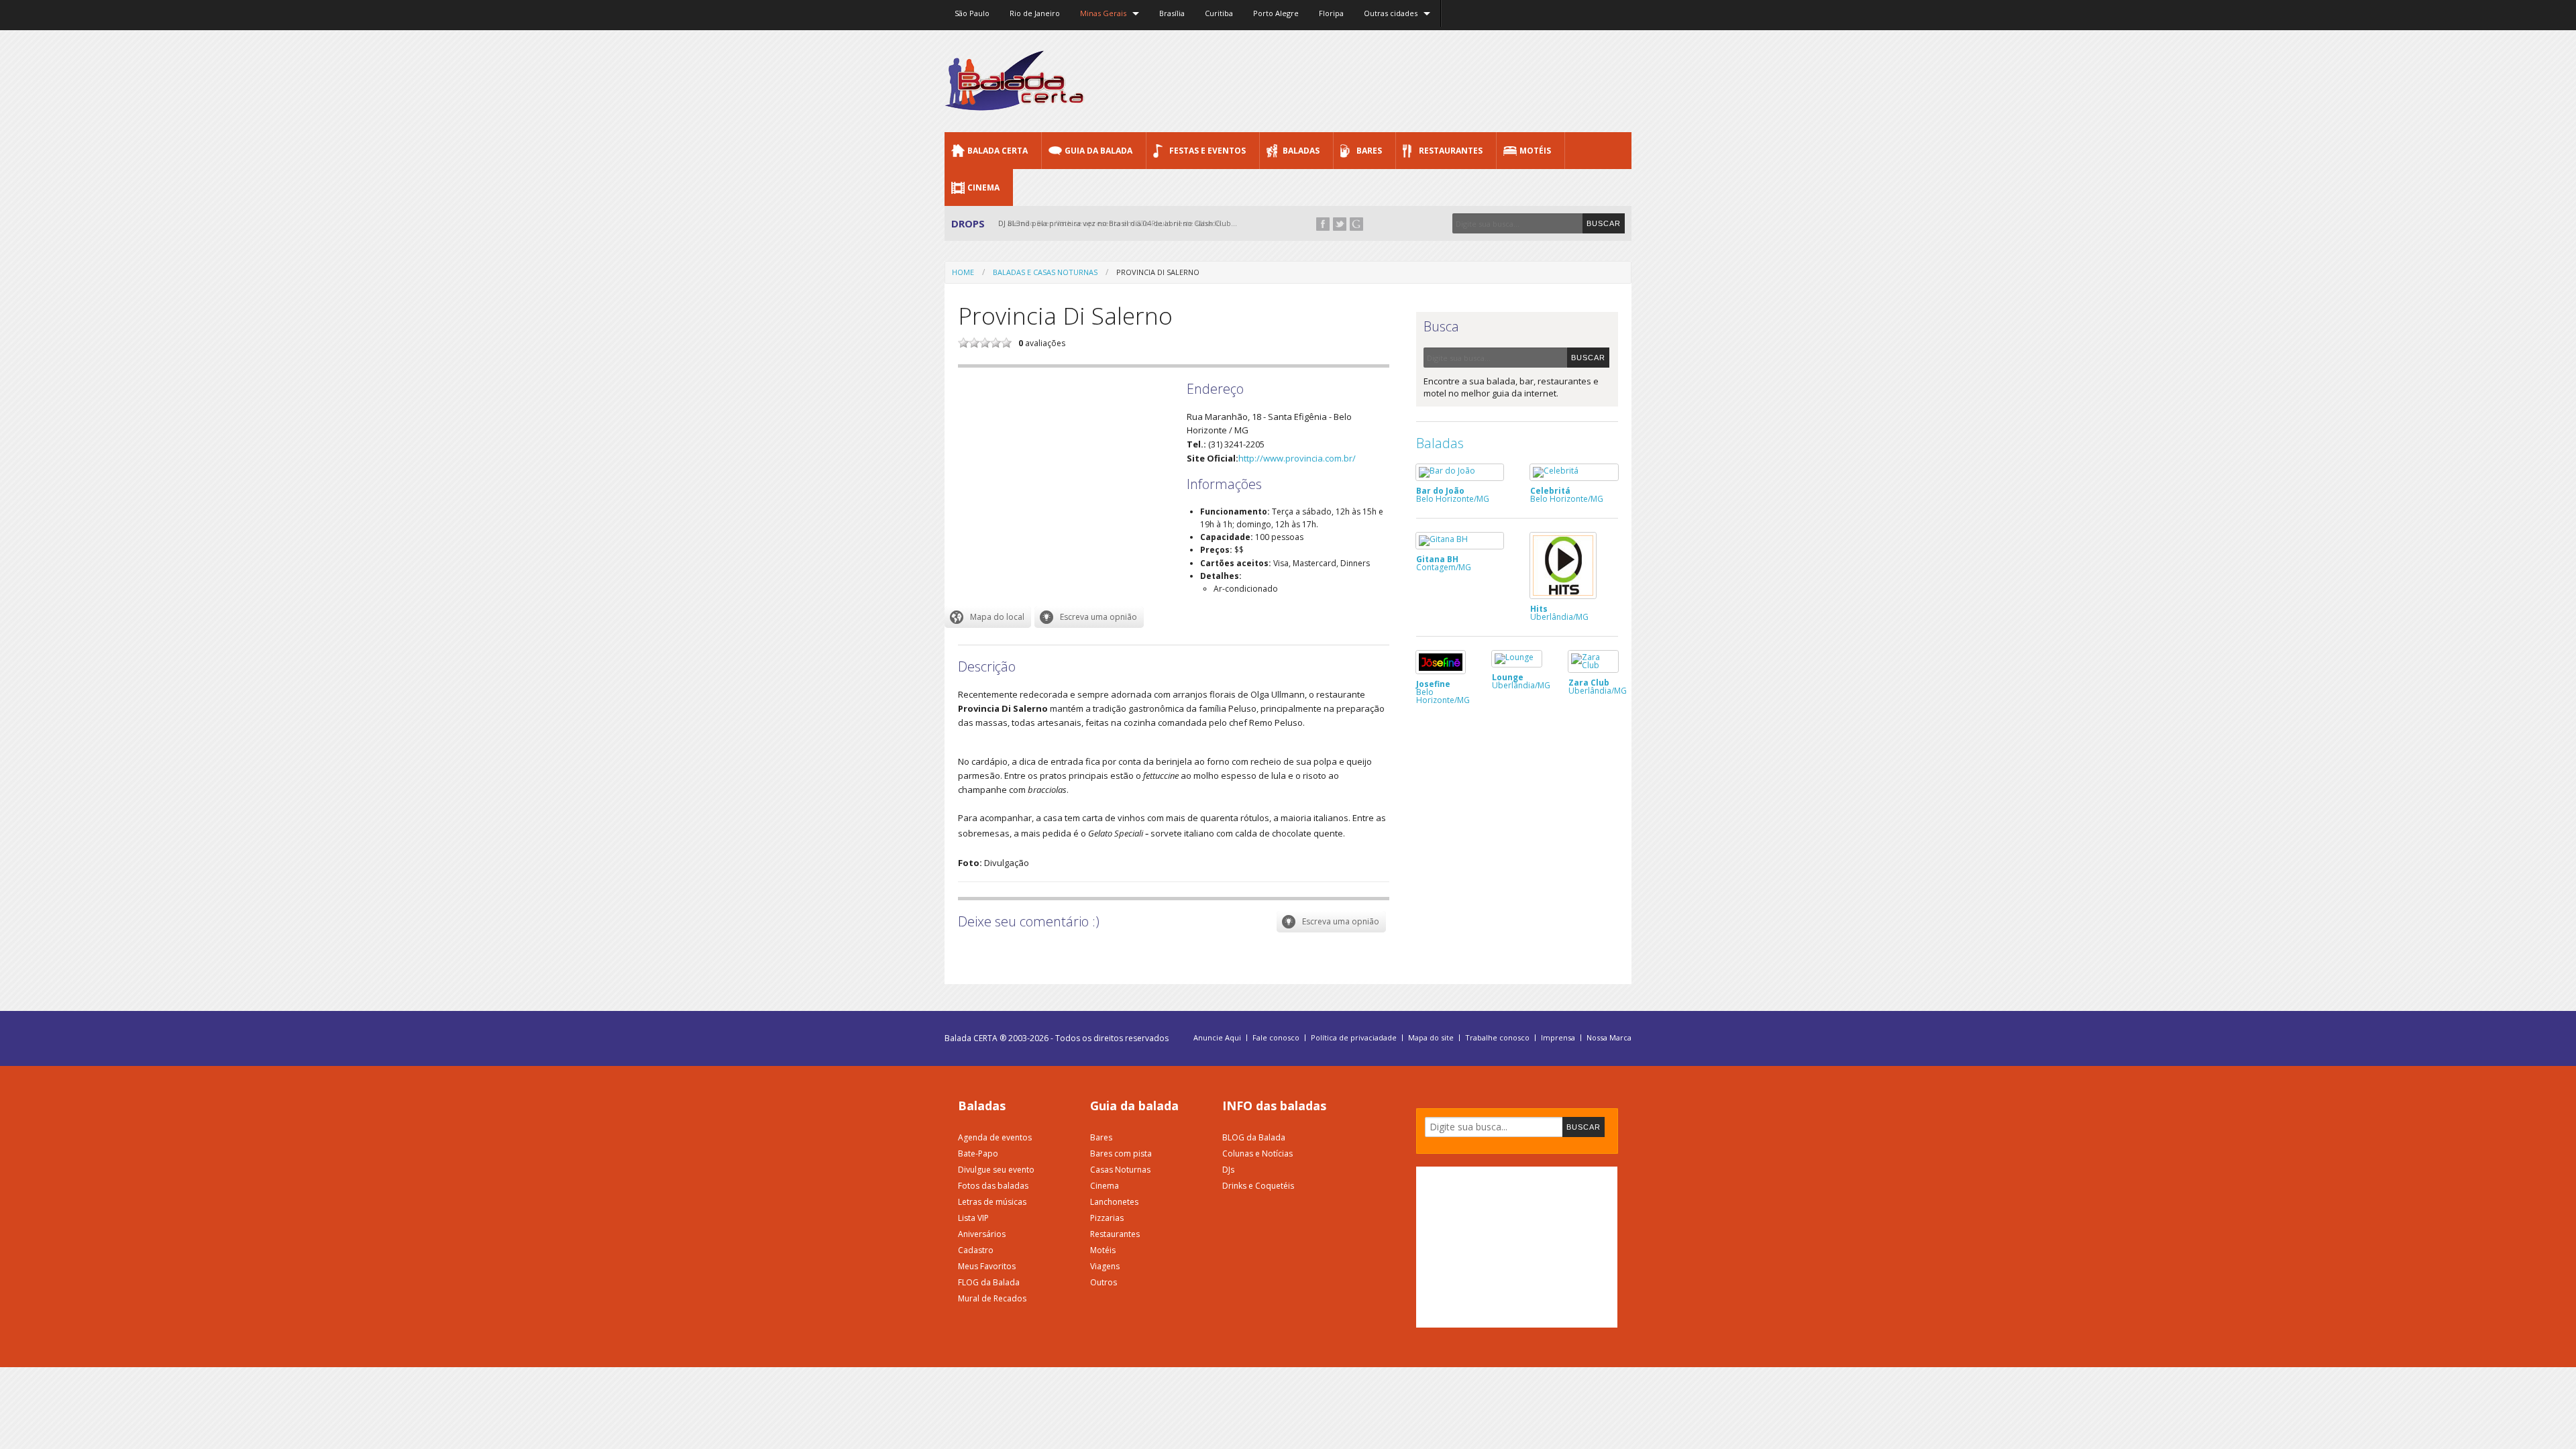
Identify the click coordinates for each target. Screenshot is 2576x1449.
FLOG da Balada (989, 1282)
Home (963, 272)
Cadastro (976, 1250)
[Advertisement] (1387, 80)
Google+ (1356, 224)
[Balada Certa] (1015, 99)
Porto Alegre (1276, 13)
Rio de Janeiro (1035, 13)
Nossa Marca (1609, 1038)
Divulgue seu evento (996, 1170)
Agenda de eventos (995, 1137)
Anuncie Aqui (1217, 1038)
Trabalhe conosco (1497, 1038)
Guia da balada (1134, 1106)
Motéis (1535, 151)
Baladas (1301, 151)
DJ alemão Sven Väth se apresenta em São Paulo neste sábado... (1113, 223)
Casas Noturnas (1120, 1170)
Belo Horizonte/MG (1453, 494)
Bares (1369, 151)
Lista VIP (973, 1218)
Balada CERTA (998, 151)
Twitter (1340, 224)
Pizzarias (1107, 1218)
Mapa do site (1431, 1038)
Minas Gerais (1103, 13)
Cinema (983, 187)
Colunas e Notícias (1257, 1153)
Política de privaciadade (1354, 1038)
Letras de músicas (992, 1202)
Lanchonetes (1114, 1202)
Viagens (1105, 1266)
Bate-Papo (978, 1153)
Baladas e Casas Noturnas (1045, 272)
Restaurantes (1451, 151)
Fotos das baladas (993, 1186)
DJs (1228, 1170)
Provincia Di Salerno (1158, 272)
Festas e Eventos (1207, 151)
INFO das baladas (1274, 1106)
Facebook (1323, 224)
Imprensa (1558, 1038)
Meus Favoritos (987, 1266)
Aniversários (982, 1234)
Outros (1104, 1282)
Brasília (1172, 13)
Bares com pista (1121, 1153)
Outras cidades (1391, 13)
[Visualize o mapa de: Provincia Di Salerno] (988, 617)
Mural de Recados (992, 1298)
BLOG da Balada (1254, 1137)
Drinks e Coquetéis (1258, 1186)
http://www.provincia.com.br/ (1297, 458)
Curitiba (1219, 13)
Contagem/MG (1444, 562)
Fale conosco (1276, 1038)
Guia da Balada (1098, 151)
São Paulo (972, 13)
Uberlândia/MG (1559, 612)
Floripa (1331, 13)
